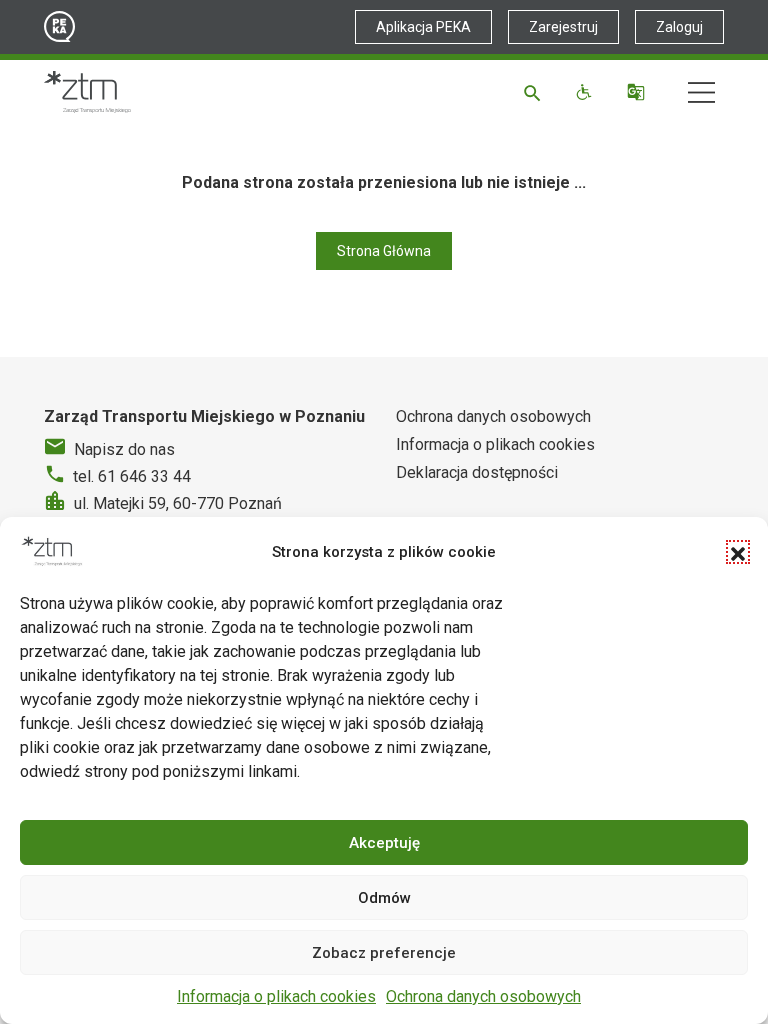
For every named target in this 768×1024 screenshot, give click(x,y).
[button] (738, 552)
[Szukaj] (535, 92)
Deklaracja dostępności (477, 472)
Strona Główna (384, 251)
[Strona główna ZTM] (87, 92)
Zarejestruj (563, 27)
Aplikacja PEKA (423, 27)
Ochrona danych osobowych (483, 996)
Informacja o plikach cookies (276, 996)
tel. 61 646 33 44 (132, 476)
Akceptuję (384, 843)
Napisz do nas (124, 449)
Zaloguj (679, 27)
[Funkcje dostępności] (586, 92)
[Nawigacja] (701, 92)
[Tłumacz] (638, 92)
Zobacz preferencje (384, 953)
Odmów (384, 898)
